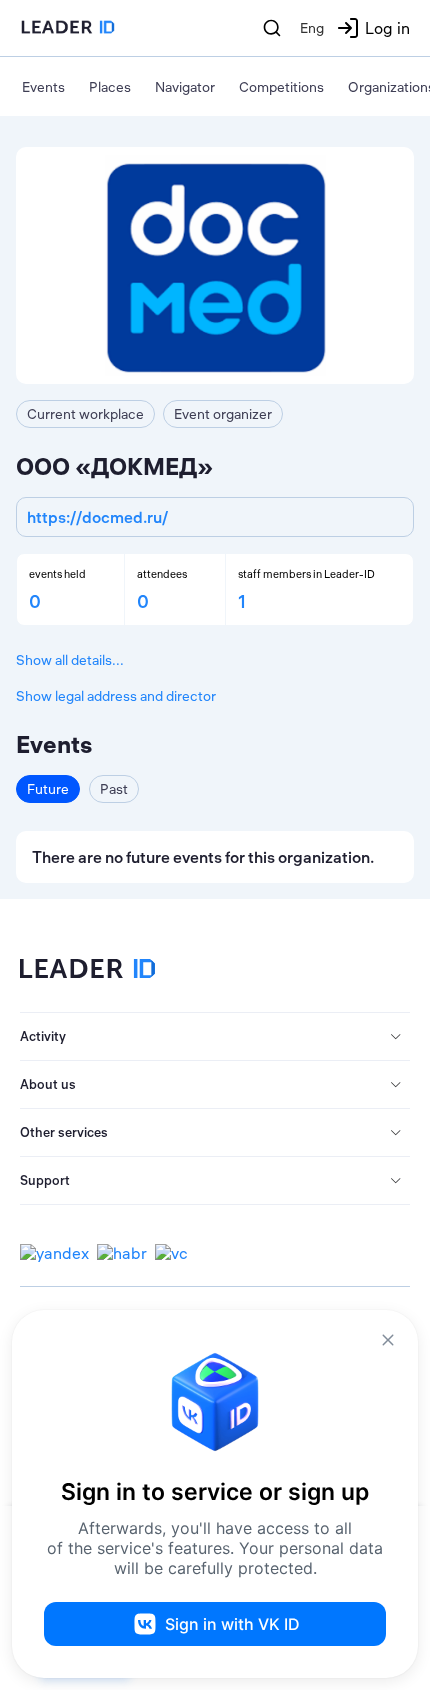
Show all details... (70, 660)
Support (45, 1180)
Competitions (281, 87)
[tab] (215, 1037)
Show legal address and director (116, 696)
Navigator (185, 87)
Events (43, 87)
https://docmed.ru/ (97, 517)
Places (110, 87)
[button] (215, 1037)
